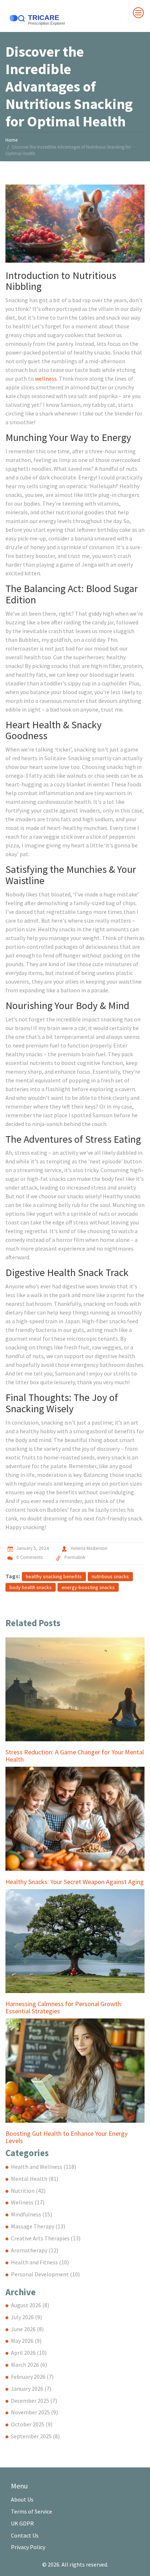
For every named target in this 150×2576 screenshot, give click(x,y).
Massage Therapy (38, 2226)
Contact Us (25, 2535)
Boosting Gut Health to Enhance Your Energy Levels (67, 2137)
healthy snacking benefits (54, 1576)
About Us (22, 2499)
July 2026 (26, 2317)
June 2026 (27, 2329)
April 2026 (29, 2353)
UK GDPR (22, 2523)
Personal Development (45, 2274)
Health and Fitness (40, 2262)
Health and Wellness (44, 2167)
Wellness (28, 2202)
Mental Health (35, 2179)
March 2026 (29, 2365)
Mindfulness (31, 2214)
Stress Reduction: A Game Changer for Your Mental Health (75, 1756)
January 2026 (31, 2389)
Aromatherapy (35, 2250)
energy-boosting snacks (88, 1587)
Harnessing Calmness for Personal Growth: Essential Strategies (64, 2008)
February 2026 (32, 2377)
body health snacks (31, 1587)
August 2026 (30, 2305)
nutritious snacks (110, 1576)
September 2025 (35, 2436)
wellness (46, 378)
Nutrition (28, 2191)
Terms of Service (31, 2511)
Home (11, 140)
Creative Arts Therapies (46, 2238)
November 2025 (34, 2412)
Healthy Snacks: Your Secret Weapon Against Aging (75, 1882)
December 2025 (34, 2401)
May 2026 (26, 2341)
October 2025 (32, 2424)
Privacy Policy (28, 2547)
